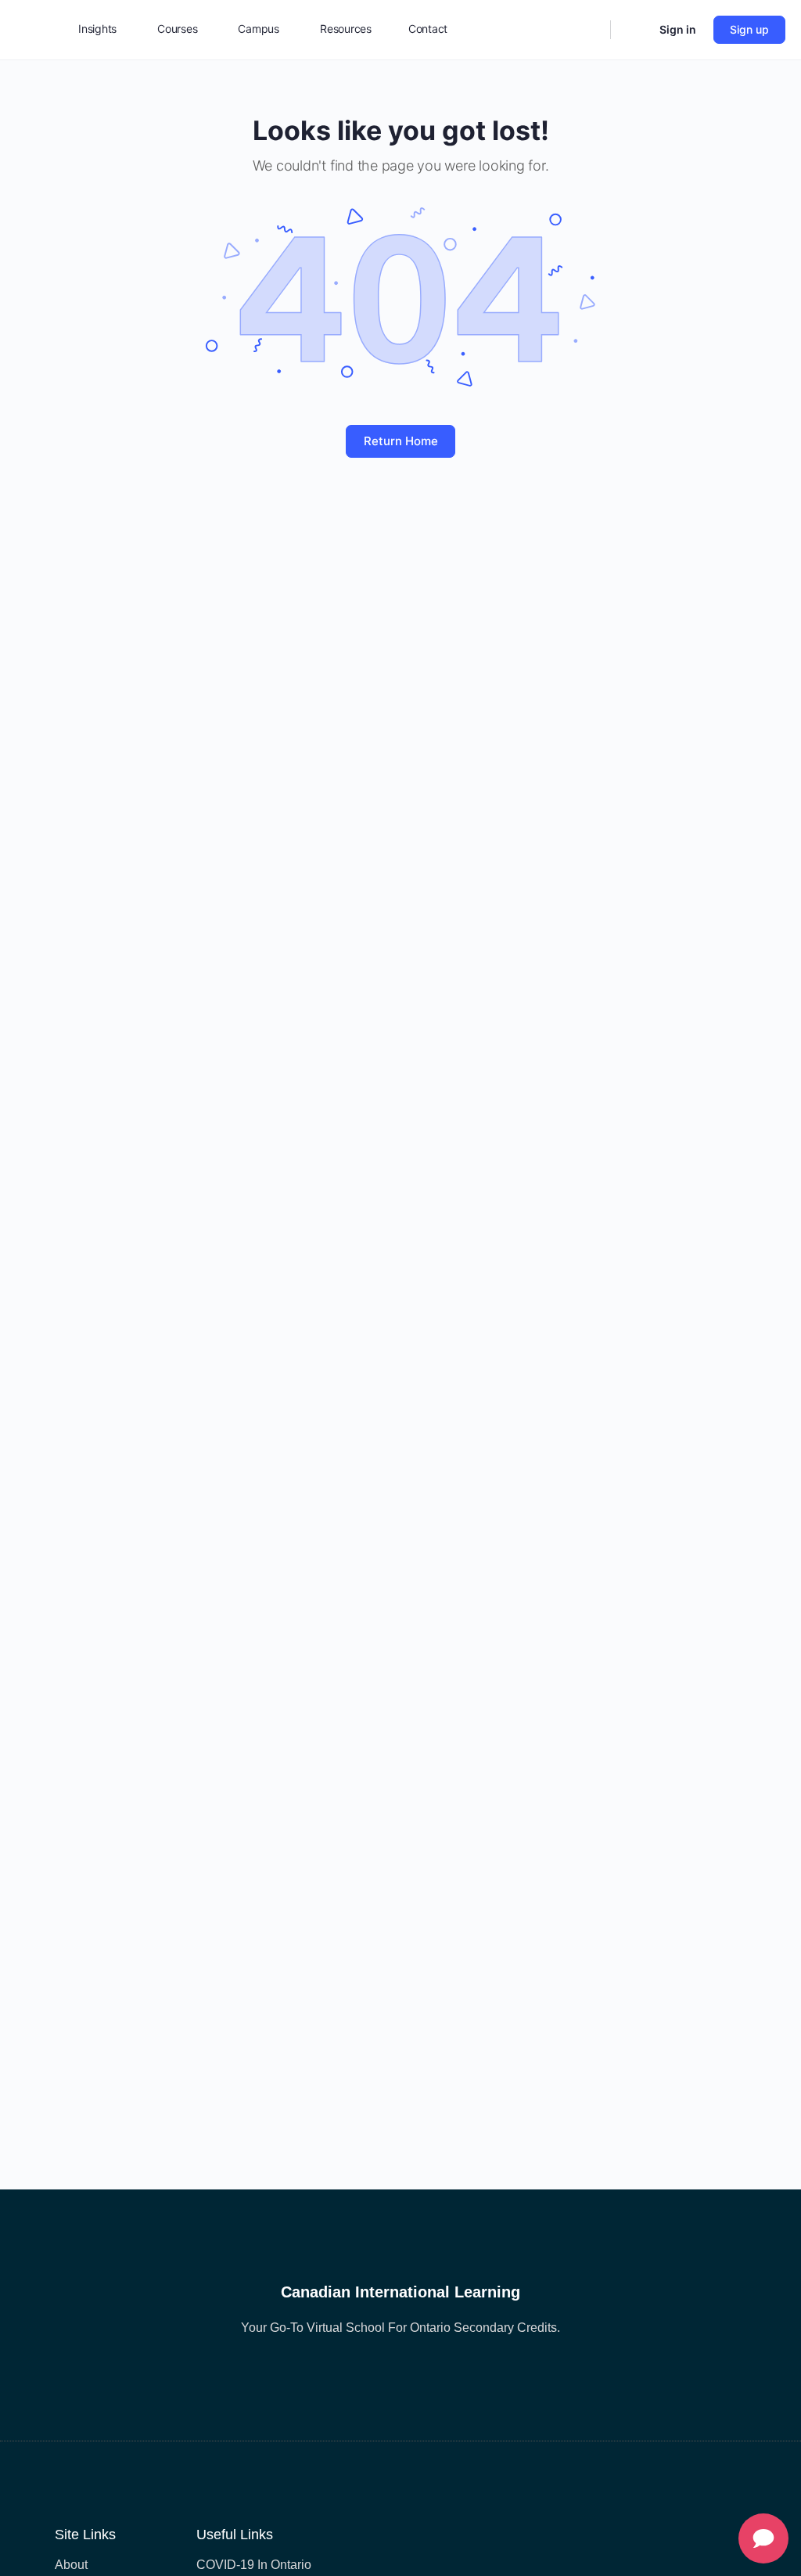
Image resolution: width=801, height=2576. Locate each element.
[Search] (588, 30)
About (71, 2565)
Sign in (678, 29)
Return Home (401, 441)
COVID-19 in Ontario (254, 2565)
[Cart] (634, 30)
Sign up (749, 29)
